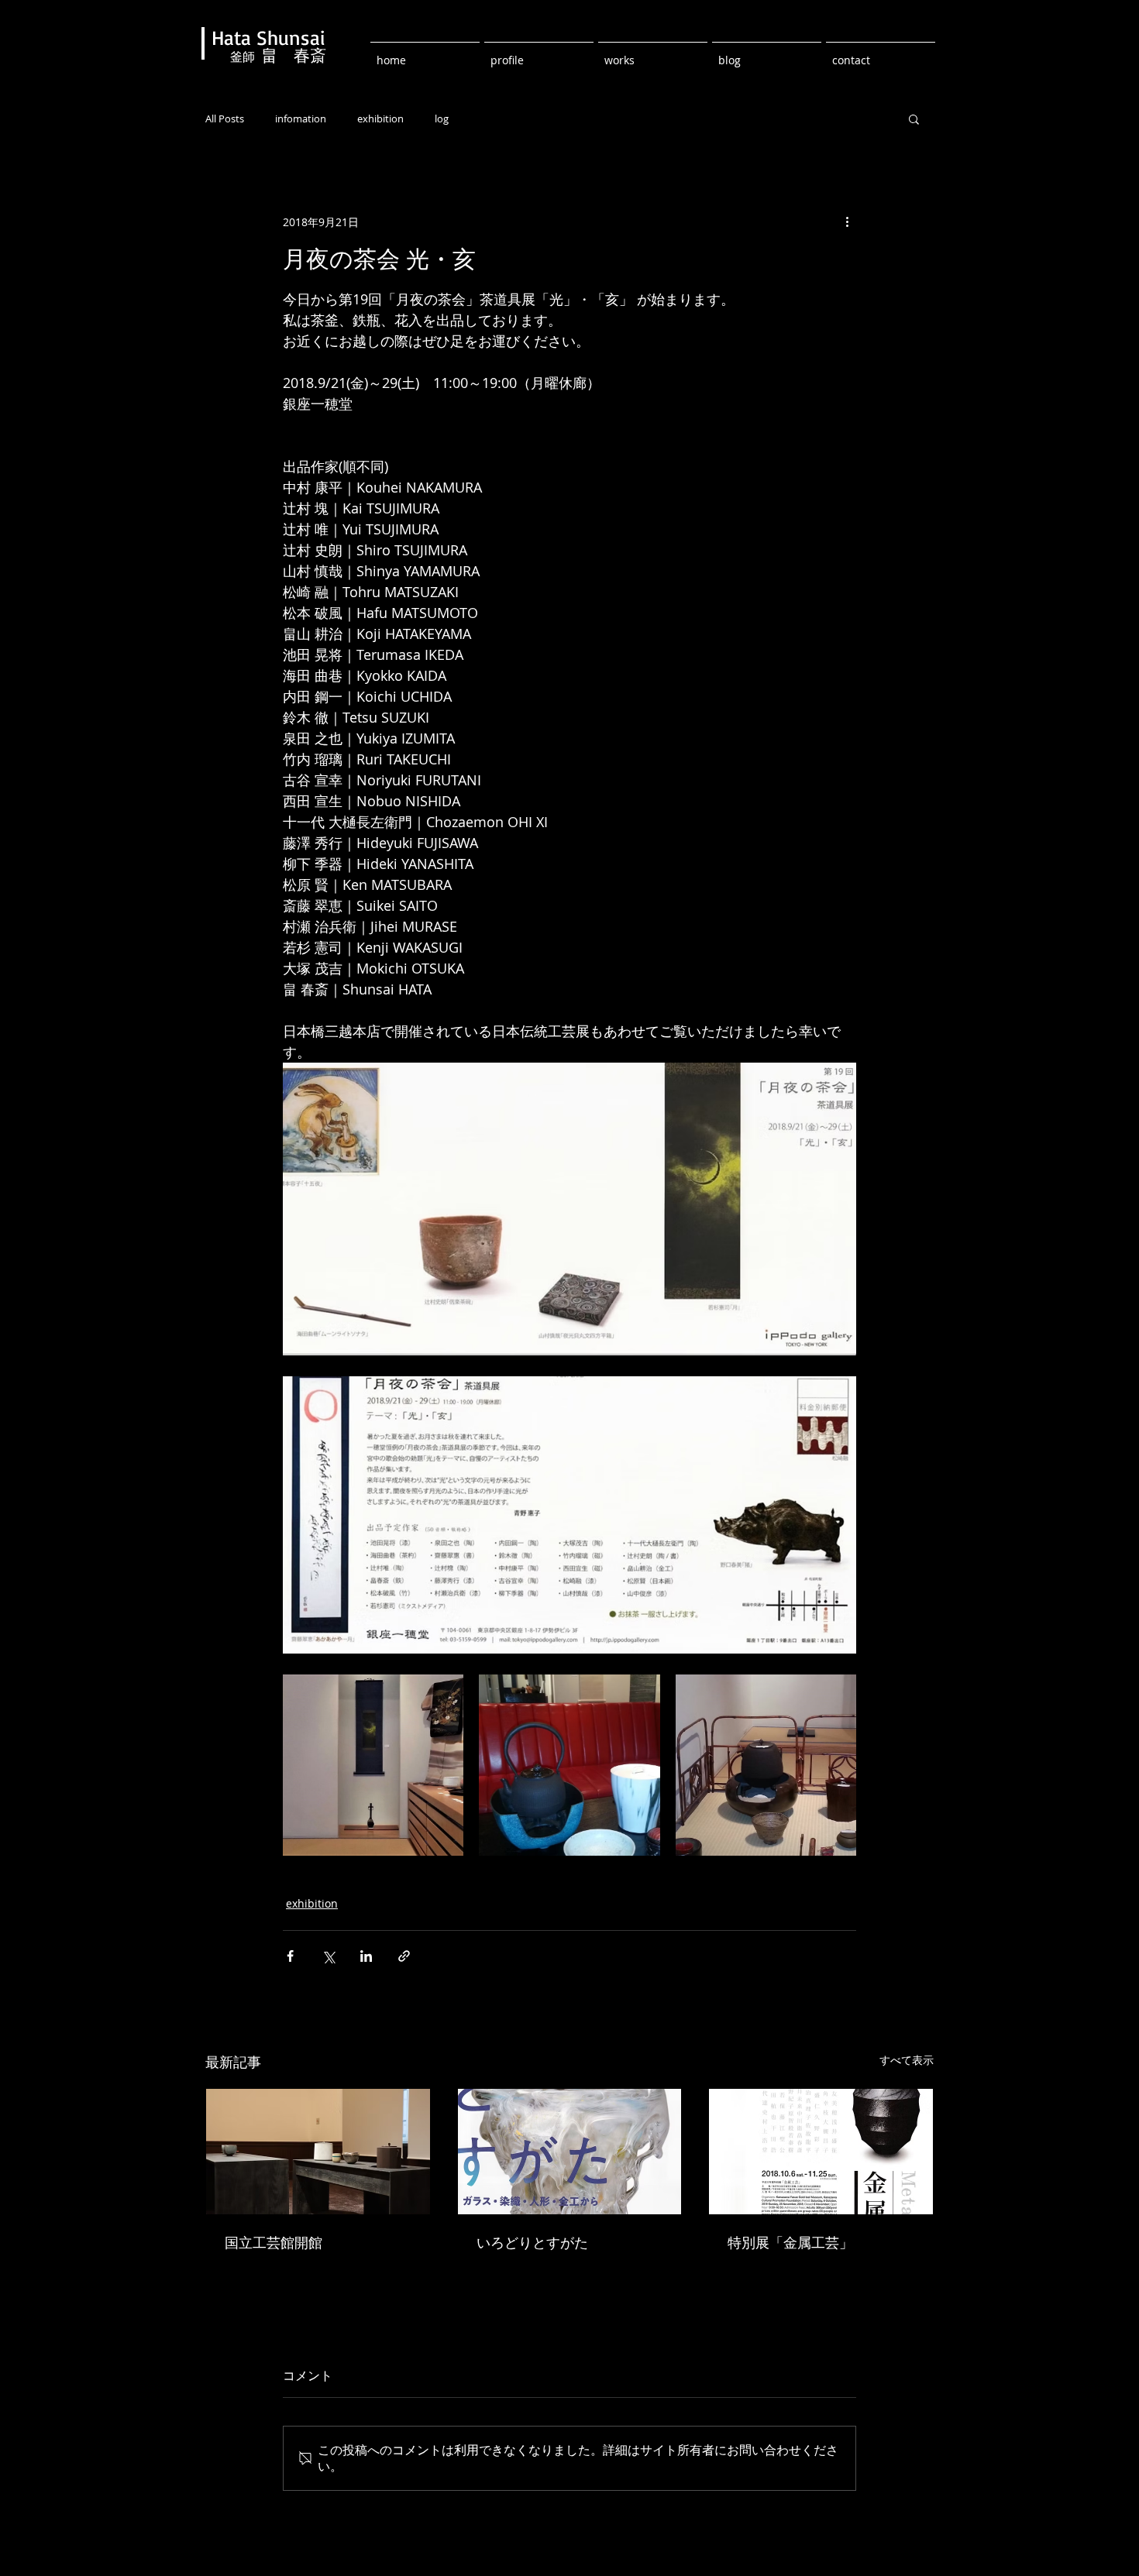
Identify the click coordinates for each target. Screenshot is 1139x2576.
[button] (914, 118)
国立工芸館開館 (274, 2242)
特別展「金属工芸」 (790, 2242)
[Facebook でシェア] (290, 1956)
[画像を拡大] (373, 1765)
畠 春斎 (294, 56)
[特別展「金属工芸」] (821, 2152)
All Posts (225, 119)
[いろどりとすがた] (570, 2152)
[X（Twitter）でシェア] (328, 1956)
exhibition (380, 119)
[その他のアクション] (847, 222)
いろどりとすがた (532, 2242)
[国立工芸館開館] (318, 2152)
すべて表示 (907, 2060)
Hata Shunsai (268, 37)
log (442, 119)
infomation (301, 119)
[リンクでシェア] (404, 1956)
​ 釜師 (236, 57)
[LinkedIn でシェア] (366, 1956)
